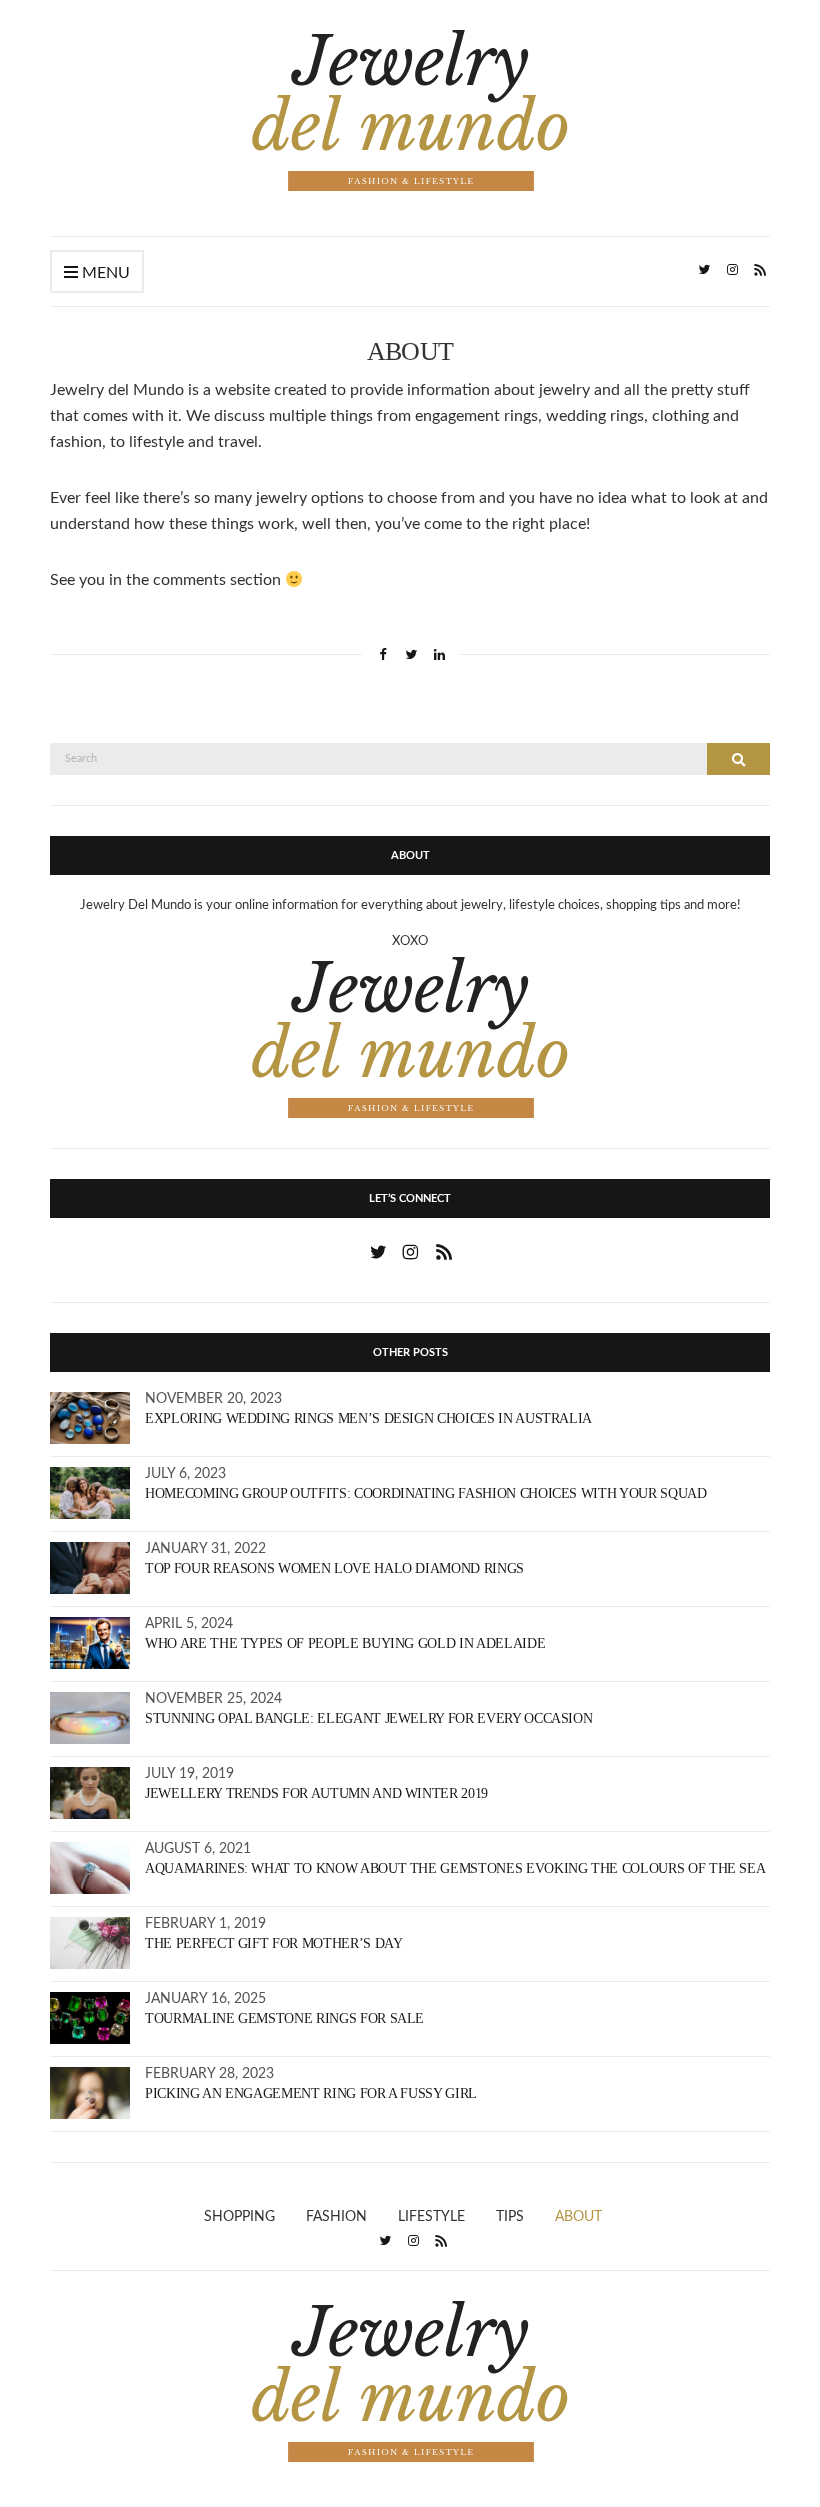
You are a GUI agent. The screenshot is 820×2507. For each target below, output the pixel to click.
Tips (510, 2217)
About (578, 2217)
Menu (104, 273)
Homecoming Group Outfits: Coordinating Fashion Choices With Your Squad (426, 1493)
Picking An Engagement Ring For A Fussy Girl (311, 2093)
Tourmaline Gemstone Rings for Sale (284, 2018)
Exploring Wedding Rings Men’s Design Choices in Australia (368, 1418)
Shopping (239, 2217)
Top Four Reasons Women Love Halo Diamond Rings (334, 1568)
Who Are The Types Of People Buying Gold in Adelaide (345, 1643)
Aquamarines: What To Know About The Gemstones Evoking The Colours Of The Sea (455, 1868)
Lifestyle (431, 2217)
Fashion (336, 2217)
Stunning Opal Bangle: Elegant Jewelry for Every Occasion (368, 1718)
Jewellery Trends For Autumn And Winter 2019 (316, 1793)
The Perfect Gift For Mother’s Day (273, 1943)
